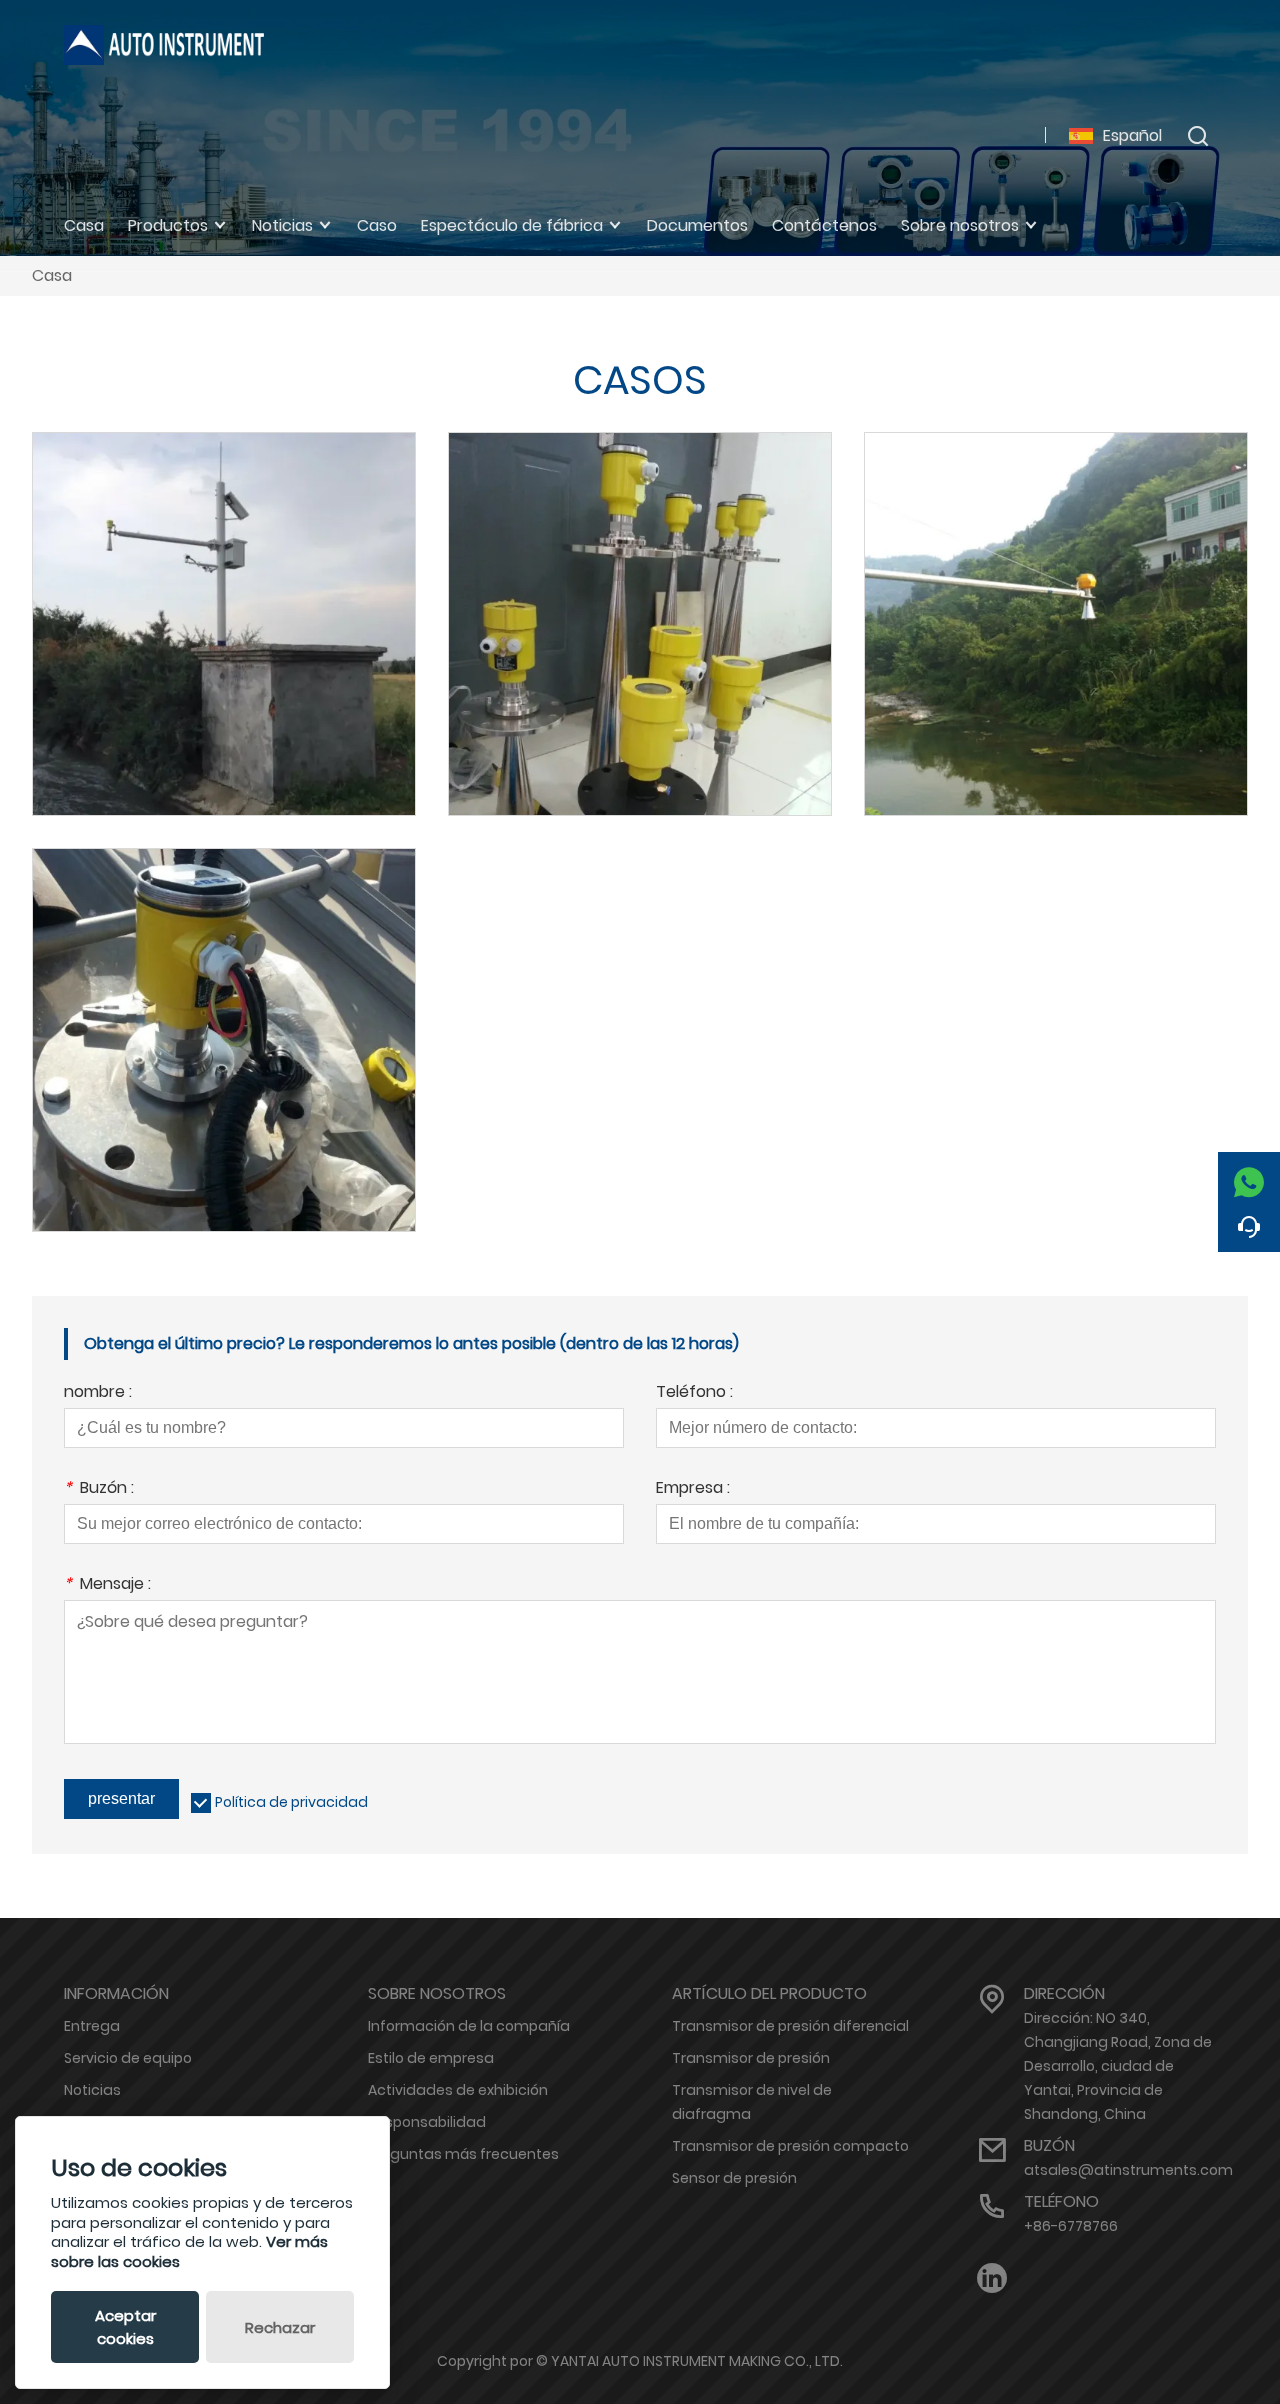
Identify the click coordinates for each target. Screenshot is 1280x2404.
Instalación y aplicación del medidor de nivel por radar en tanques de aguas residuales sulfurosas (1055, 597)
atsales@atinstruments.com (1128, 2170)
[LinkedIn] (992, 2278)
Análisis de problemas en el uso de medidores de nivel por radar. (224, 597)
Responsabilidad (427, 2122)
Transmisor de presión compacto (790, 2146)
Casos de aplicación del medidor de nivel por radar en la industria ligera (224, 1013)
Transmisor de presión (751, 2058)
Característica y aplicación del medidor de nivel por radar (640, 597)
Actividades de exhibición (458, 2090)
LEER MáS (224, 660)
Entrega (92, 2026)
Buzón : (99, 1489)
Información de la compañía (469, 2026)
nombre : (98, 1393)
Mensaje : (107, 1585)
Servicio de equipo (128, 2058)
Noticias (92, 2090)
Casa (52, 275)
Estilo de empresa (431, 2058)
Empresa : (693, 1489)
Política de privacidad (291, 1802)
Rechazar (280, 2327)
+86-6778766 (1071, 2226)
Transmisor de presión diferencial (790, 2026)
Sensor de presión (734, 2178)
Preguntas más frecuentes (463, 2154)
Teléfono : (694, 1393)
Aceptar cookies (125, 2327)
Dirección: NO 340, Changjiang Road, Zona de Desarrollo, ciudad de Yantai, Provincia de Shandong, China (1118, 2066)
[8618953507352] (1249, 1177)
